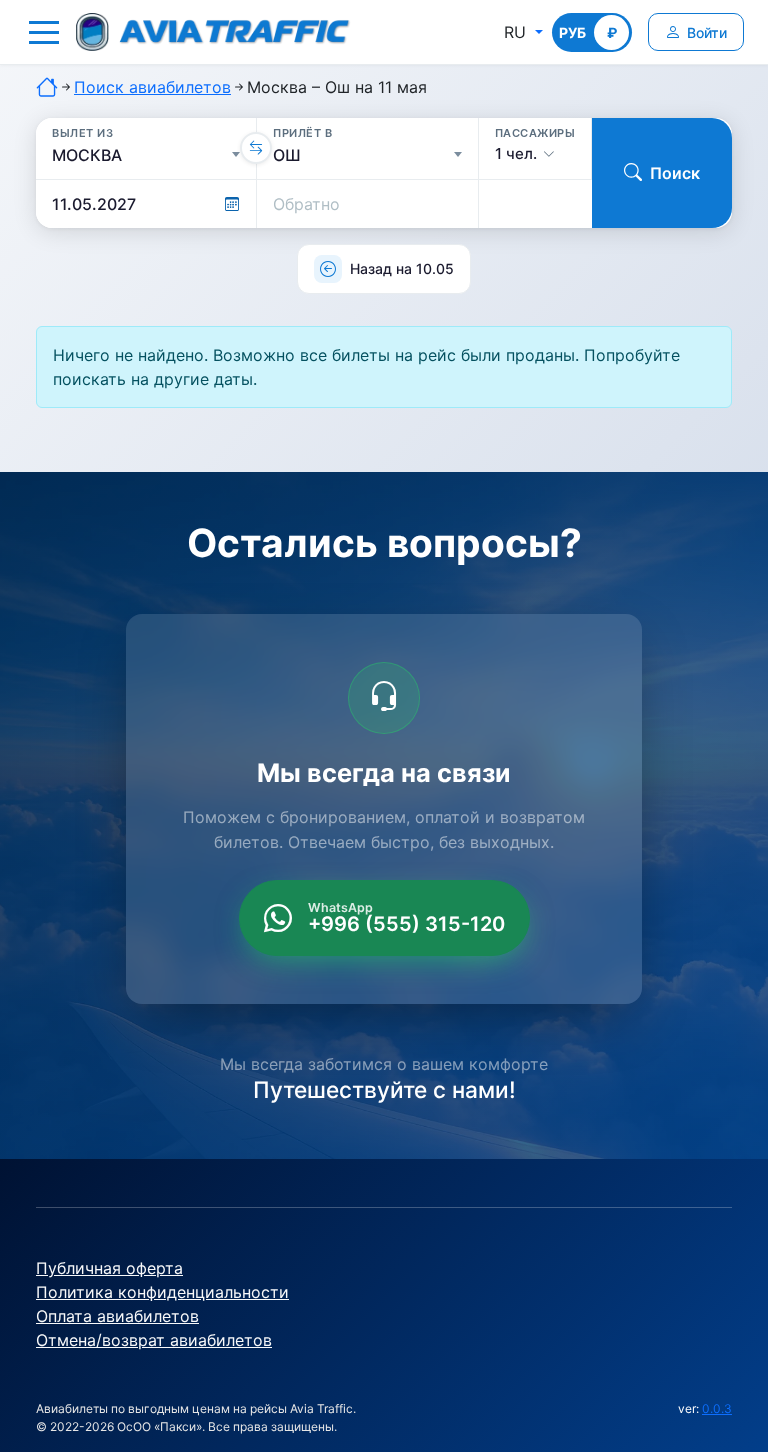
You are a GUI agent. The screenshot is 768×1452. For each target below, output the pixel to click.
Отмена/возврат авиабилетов (154, 1340)
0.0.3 (717, 1408)
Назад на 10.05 (402, 268)
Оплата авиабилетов (117, 1316)
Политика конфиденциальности (162, 1292)
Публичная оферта (109, 1268)
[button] (44, 32)
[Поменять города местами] (256, 148)
